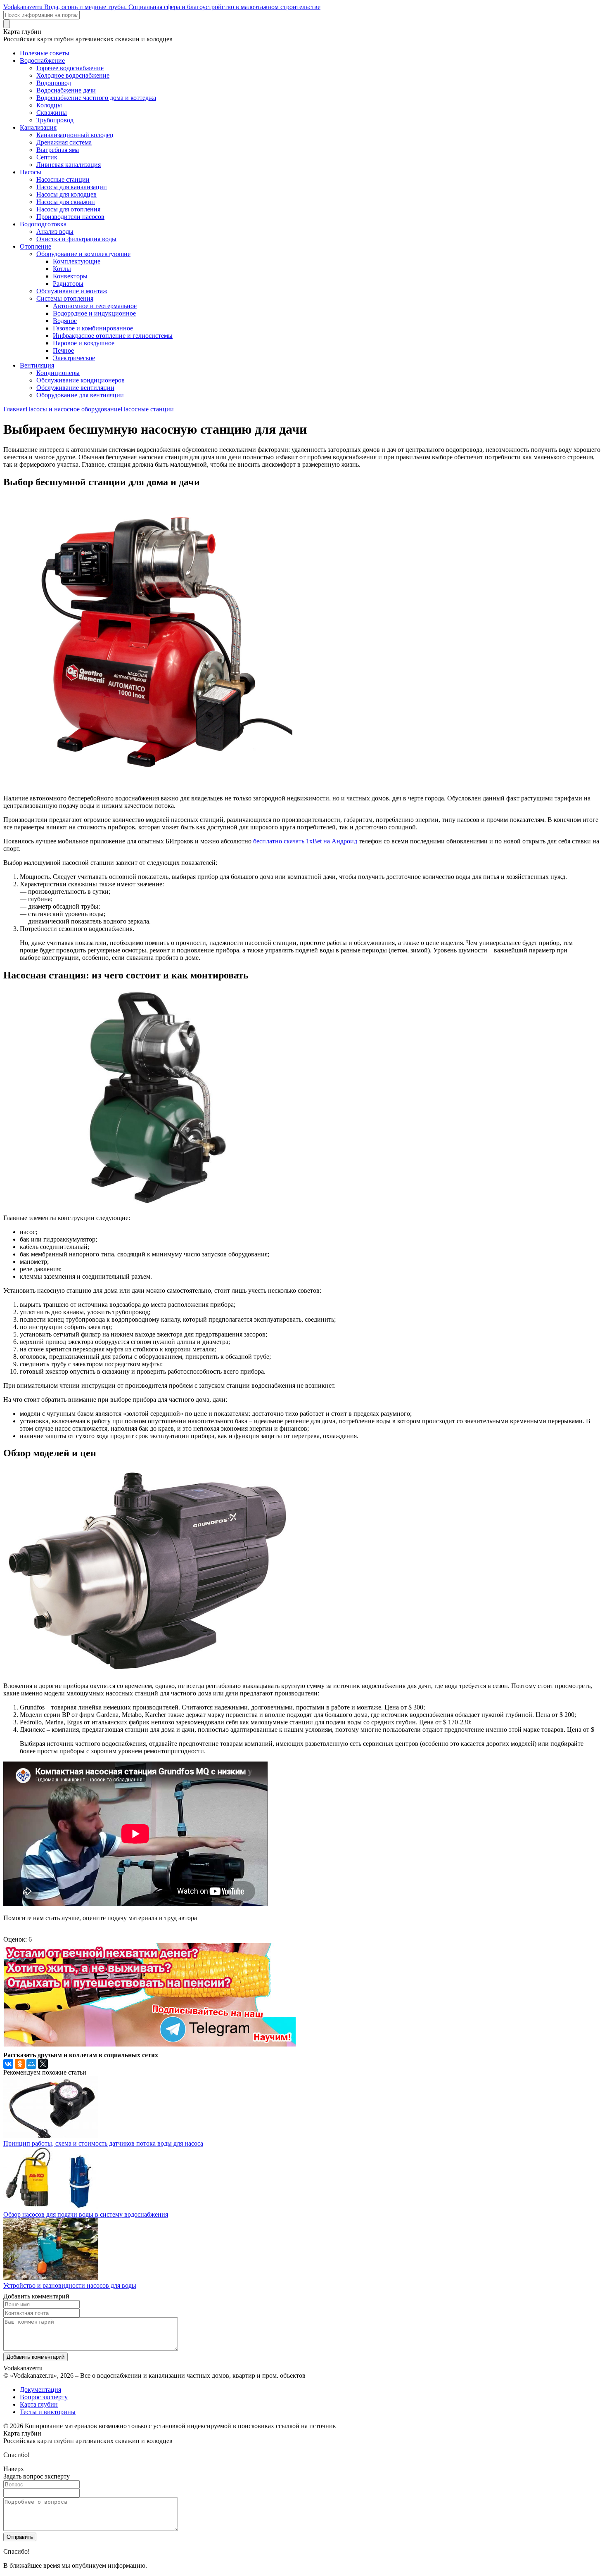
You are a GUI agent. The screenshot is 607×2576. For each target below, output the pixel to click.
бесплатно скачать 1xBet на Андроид (305, 841)
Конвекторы (70, 276)
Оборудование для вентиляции (80, 395)
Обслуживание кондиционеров (81, 380)
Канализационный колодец (75, 135)
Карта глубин (39, 2404)
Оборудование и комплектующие (83, 254)
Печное (63, 350)
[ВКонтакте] (8, 2064)
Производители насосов (70, 217)
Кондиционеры (58, 373)
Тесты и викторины (48, 2412)
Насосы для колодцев (66, 194)
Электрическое (74, 358)
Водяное (65, 321)
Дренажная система (64, 142)
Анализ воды (55, 231)
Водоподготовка (43, 224)
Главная (14, 409)
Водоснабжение (42, 61)
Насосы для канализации (72, 187)
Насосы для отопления (68, 209)
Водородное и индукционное (94, 313)
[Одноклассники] (20, 2064)
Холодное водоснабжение (73, 75)
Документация (40, 2390)
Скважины (52, 113)
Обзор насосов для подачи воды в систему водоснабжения (86, 2214)
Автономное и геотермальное (95, 306)
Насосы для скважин (66, 202)
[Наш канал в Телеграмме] (149, 2044)
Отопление (36, 246)
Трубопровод (55, 120)
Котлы (62, 269)
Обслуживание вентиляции (75, 388)
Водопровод (54, 83)
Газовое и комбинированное (93, 328)
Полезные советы (45, 53)
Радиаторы (68, 284)
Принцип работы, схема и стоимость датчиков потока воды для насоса (103, 2143)
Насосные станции (63, 179)
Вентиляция (37, 365)
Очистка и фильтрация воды (76, 239)
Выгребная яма (58, 150)
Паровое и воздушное (84, 343)
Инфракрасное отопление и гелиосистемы (113, 336)
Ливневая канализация (69, 165)
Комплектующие (77, 261)
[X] (43, 2064)
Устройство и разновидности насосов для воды (70, 2285)
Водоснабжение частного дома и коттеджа (96, 98)
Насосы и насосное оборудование (73, 409)
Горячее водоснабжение (70, 68)
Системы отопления (65, 298)
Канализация (38, 127)
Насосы (31, 172)
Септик (47, 157)
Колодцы (49, 105)
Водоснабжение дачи (66, 90)
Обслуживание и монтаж (72, 291)
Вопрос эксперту (44, 2397)
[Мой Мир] (31, 2064)
